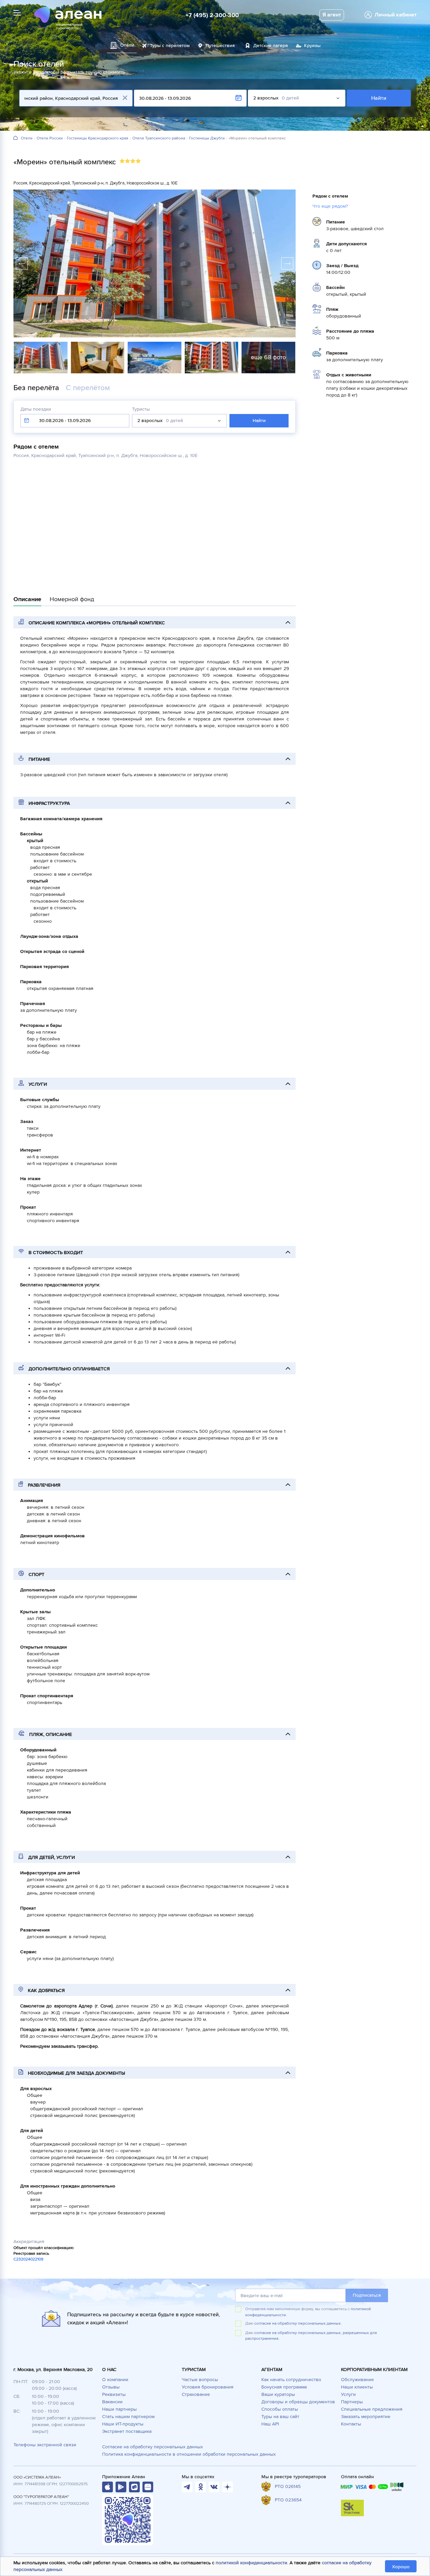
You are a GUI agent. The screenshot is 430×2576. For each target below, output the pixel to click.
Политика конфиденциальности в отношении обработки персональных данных (189, 2454)
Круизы (312, 46)
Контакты (351, 2424)
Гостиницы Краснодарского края (98, 138)
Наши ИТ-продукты (123, 2424)
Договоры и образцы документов (298, 2402)
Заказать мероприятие (366, 2417)
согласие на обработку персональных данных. (298, 2323)
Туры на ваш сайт (280, 2417)
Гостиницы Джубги (207, 138)
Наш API (270, 2424)
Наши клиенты (357, 2387)
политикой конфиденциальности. (252, 2563)
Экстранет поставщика (127, 2431)
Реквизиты (114, 2394)
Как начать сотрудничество (291, 2380)
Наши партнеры (119, 2409)
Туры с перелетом (170, 46)
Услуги (348, 2394)
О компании (115, 2380)
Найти (379, 98)
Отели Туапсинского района (159, 138)
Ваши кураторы (278, 2394)
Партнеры (352, 2402)
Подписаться (367, 2295)
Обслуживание (357, 2380)
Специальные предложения (372, 2409)
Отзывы (111, 2387)
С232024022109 (28, 2259)
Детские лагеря (271, 46)
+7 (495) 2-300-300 (212, 15)
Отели (27, 138)
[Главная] (15, 138)
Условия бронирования (208, 2387)
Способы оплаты (280, 2409)
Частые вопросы (200, 2380)
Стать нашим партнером (128, 2417)
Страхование (196, 2394)
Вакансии (112, 2402)
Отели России (50, 138)
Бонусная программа (284, 2387)
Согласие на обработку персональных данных (153, 2447)
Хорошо (401, 2567)
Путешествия (220, 46)
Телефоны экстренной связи (45, 2445)
